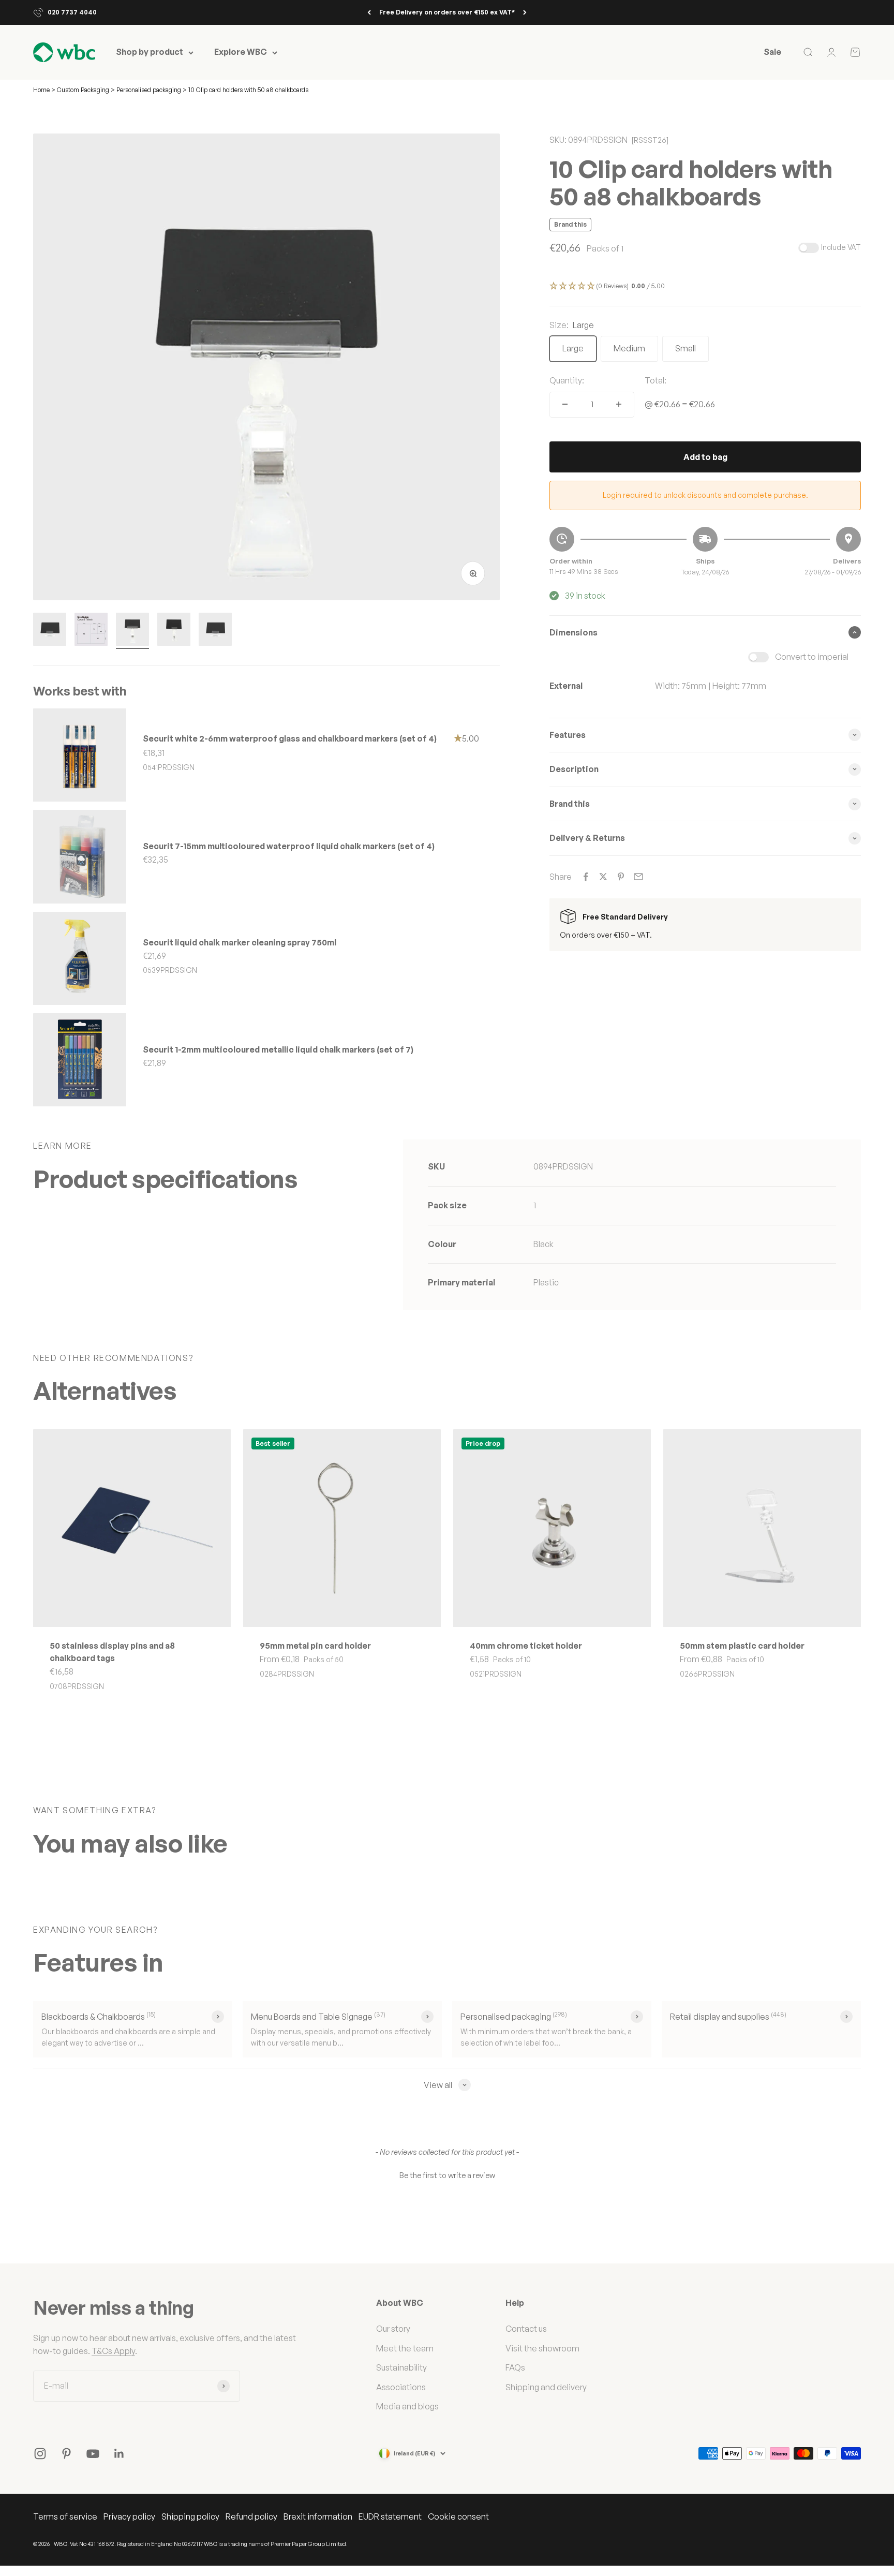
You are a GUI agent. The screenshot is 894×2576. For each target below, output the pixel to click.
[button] (705, 286)
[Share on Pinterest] (621, 877)
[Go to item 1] (50, 631)
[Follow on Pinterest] (66, 2454)
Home (41, 90)
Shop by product (150, 52)
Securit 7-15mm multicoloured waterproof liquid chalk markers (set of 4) (289, 846)
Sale (772, 52)
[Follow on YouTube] (93, 2454)
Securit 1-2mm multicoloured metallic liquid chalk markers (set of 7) (278, 1049)
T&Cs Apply (113, 2351)
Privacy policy (129, 2516)
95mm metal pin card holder (315, 1646)
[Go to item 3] (132, 631)
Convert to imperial (812, 657)
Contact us (526, 2329)
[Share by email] (638, 877)
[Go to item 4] (174, 631)
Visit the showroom (542, 2348)
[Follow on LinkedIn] (119, 2454)
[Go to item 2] (91, 631)
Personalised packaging (149, 90)
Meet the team (405, 2348)
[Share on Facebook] (586, 877)
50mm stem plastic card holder (742, 1646)
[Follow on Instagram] (40, 2454)
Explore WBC (241, 52)
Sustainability (401, 2367)
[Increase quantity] (619, 404)
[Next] (525, 12)
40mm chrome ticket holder (526, 1646)
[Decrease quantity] (565, 404)
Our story (393, 2329)
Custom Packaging (84, 90)
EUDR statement (390, 2516)
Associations (401, 2387)
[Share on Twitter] (603, 877)
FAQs (515, 2367)
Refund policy (251, 2516)
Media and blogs (407, 2406)
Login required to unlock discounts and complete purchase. (705, 495)
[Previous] (369, 12)
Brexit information (318, 2516)
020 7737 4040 (72, 12)
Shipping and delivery (546, 2387)
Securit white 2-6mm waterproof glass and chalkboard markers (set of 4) (290, 738)
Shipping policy (190, 2516)
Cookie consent (458, 2516)
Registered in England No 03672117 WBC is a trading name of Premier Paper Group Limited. (232, 2544)
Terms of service (65, 2516)
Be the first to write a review (447, 2175)
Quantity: (567, 380)
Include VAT (841, 247)
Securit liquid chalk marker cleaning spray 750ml (240, 942)
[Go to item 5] (215, 631)
